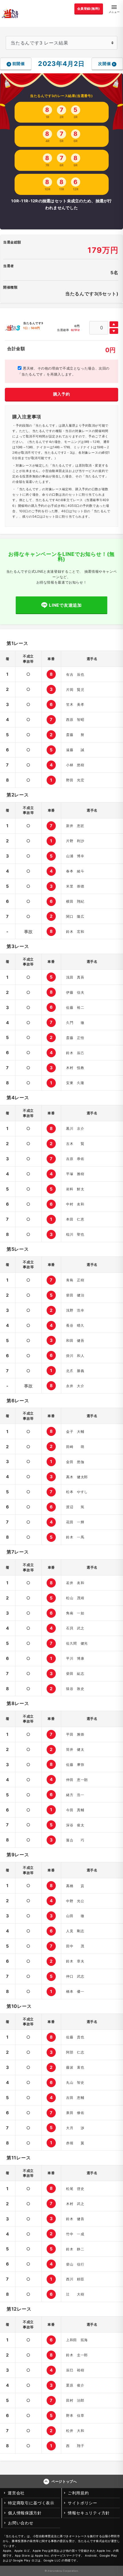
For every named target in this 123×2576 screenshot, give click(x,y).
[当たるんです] (10, 13)
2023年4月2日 (61, 63)
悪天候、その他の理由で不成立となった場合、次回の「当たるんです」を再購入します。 (64, 371)
